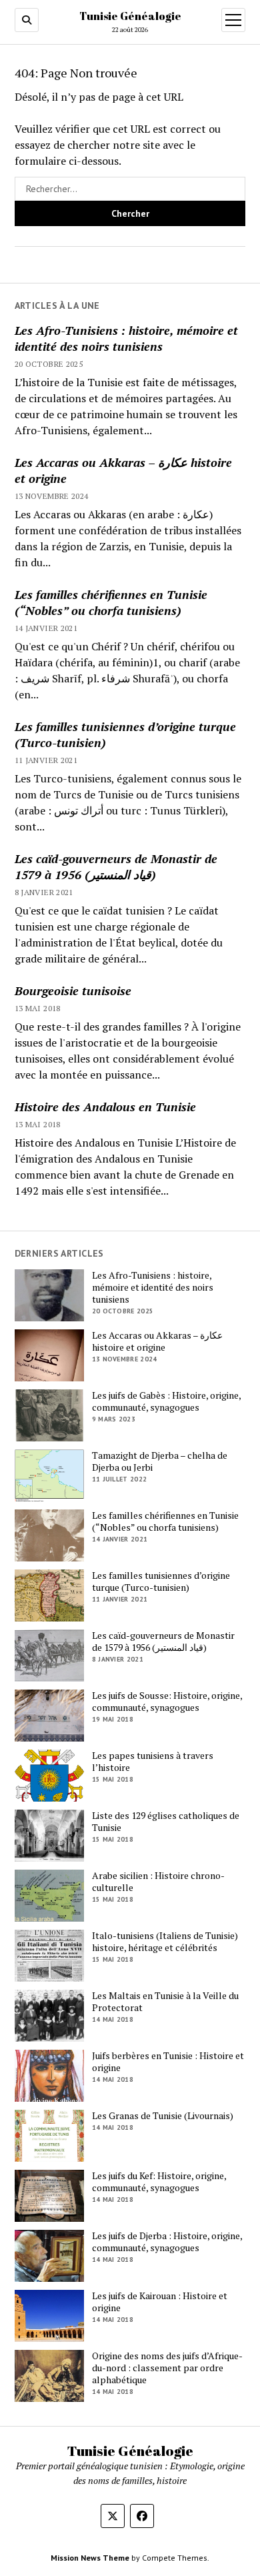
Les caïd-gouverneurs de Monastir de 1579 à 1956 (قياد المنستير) (116, 866)
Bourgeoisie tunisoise (73, 991)
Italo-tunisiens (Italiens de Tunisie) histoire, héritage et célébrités (165, 1942)
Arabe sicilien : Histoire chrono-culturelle (158, 1882)
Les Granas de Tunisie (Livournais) (163, 2116)
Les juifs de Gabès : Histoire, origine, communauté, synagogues (166, 1401)
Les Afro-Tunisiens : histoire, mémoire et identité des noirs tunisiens (126, 338)
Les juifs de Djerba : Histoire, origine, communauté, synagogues (167, 2242)
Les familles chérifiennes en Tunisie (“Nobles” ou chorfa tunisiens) (111, 602)
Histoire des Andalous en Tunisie (105, 1107)
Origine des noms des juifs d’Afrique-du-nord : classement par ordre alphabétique (167, 2368)
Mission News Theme (90, 2558)
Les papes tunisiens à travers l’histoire (153, 1762)
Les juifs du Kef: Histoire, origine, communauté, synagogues (159, 2182)
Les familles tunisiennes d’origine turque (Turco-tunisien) (125, 734)
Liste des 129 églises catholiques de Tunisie (166, 1822)
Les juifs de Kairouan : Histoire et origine (160, 2302)
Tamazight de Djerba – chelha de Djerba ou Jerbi (160, 1461)
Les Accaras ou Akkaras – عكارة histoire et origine (123, 470)
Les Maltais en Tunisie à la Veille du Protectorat (165, 2002)
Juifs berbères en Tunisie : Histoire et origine (168, 2062)
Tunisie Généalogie (130, 16)
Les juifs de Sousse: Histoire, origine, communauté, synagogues (167, 1702)
